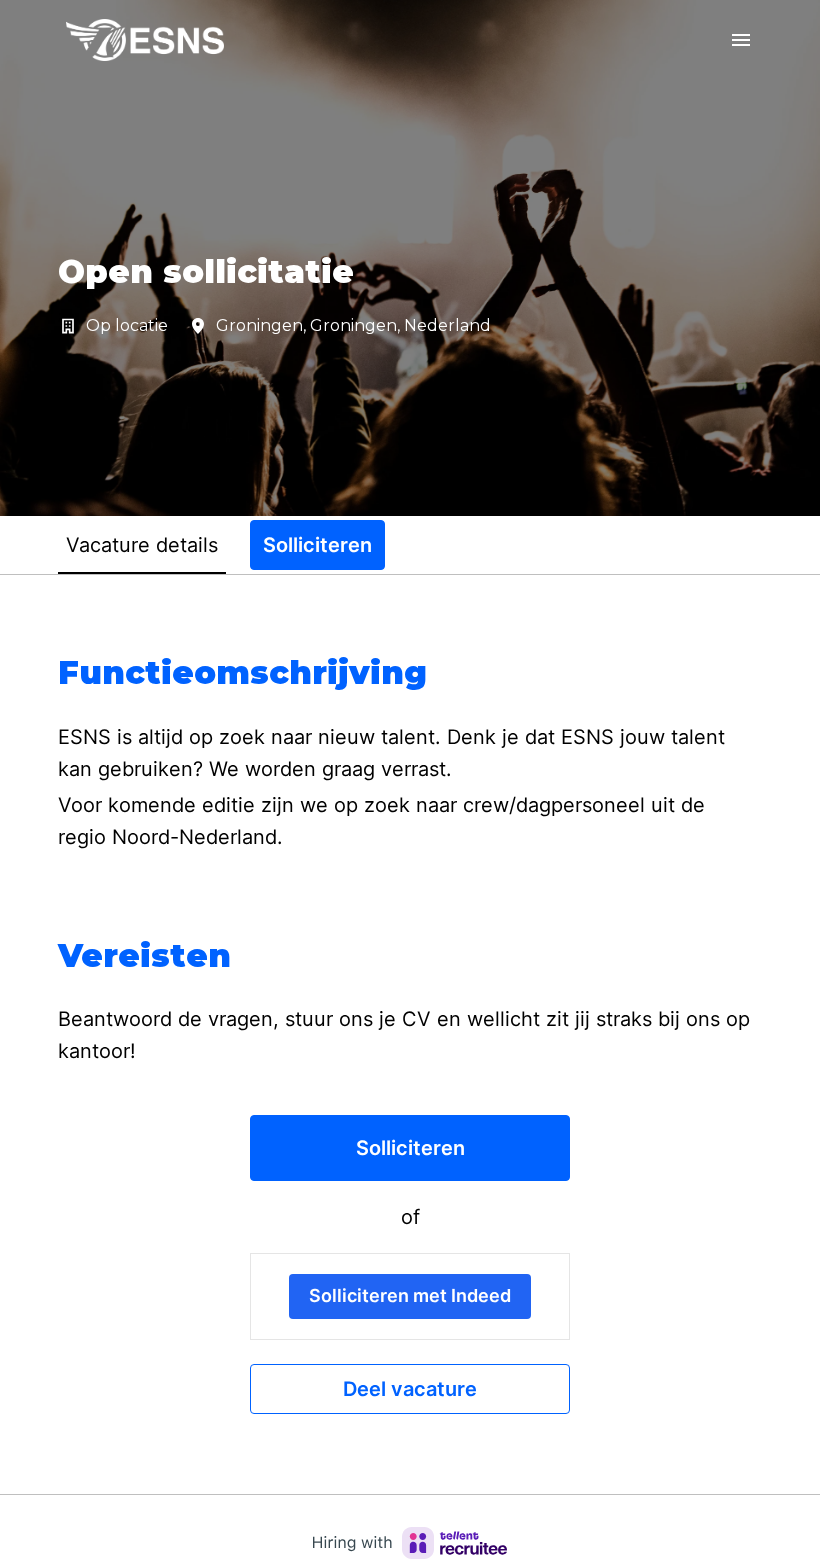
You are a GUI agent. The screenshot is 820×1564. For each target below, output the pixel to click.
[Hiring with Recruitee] (410, 1543)
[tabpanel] (410, 1034)
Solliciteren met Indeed (410, 1295)
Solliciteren (410, 1148)
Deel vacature (410, 1389)
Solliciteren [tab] (317, 545)
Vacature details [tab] (142, 545)
